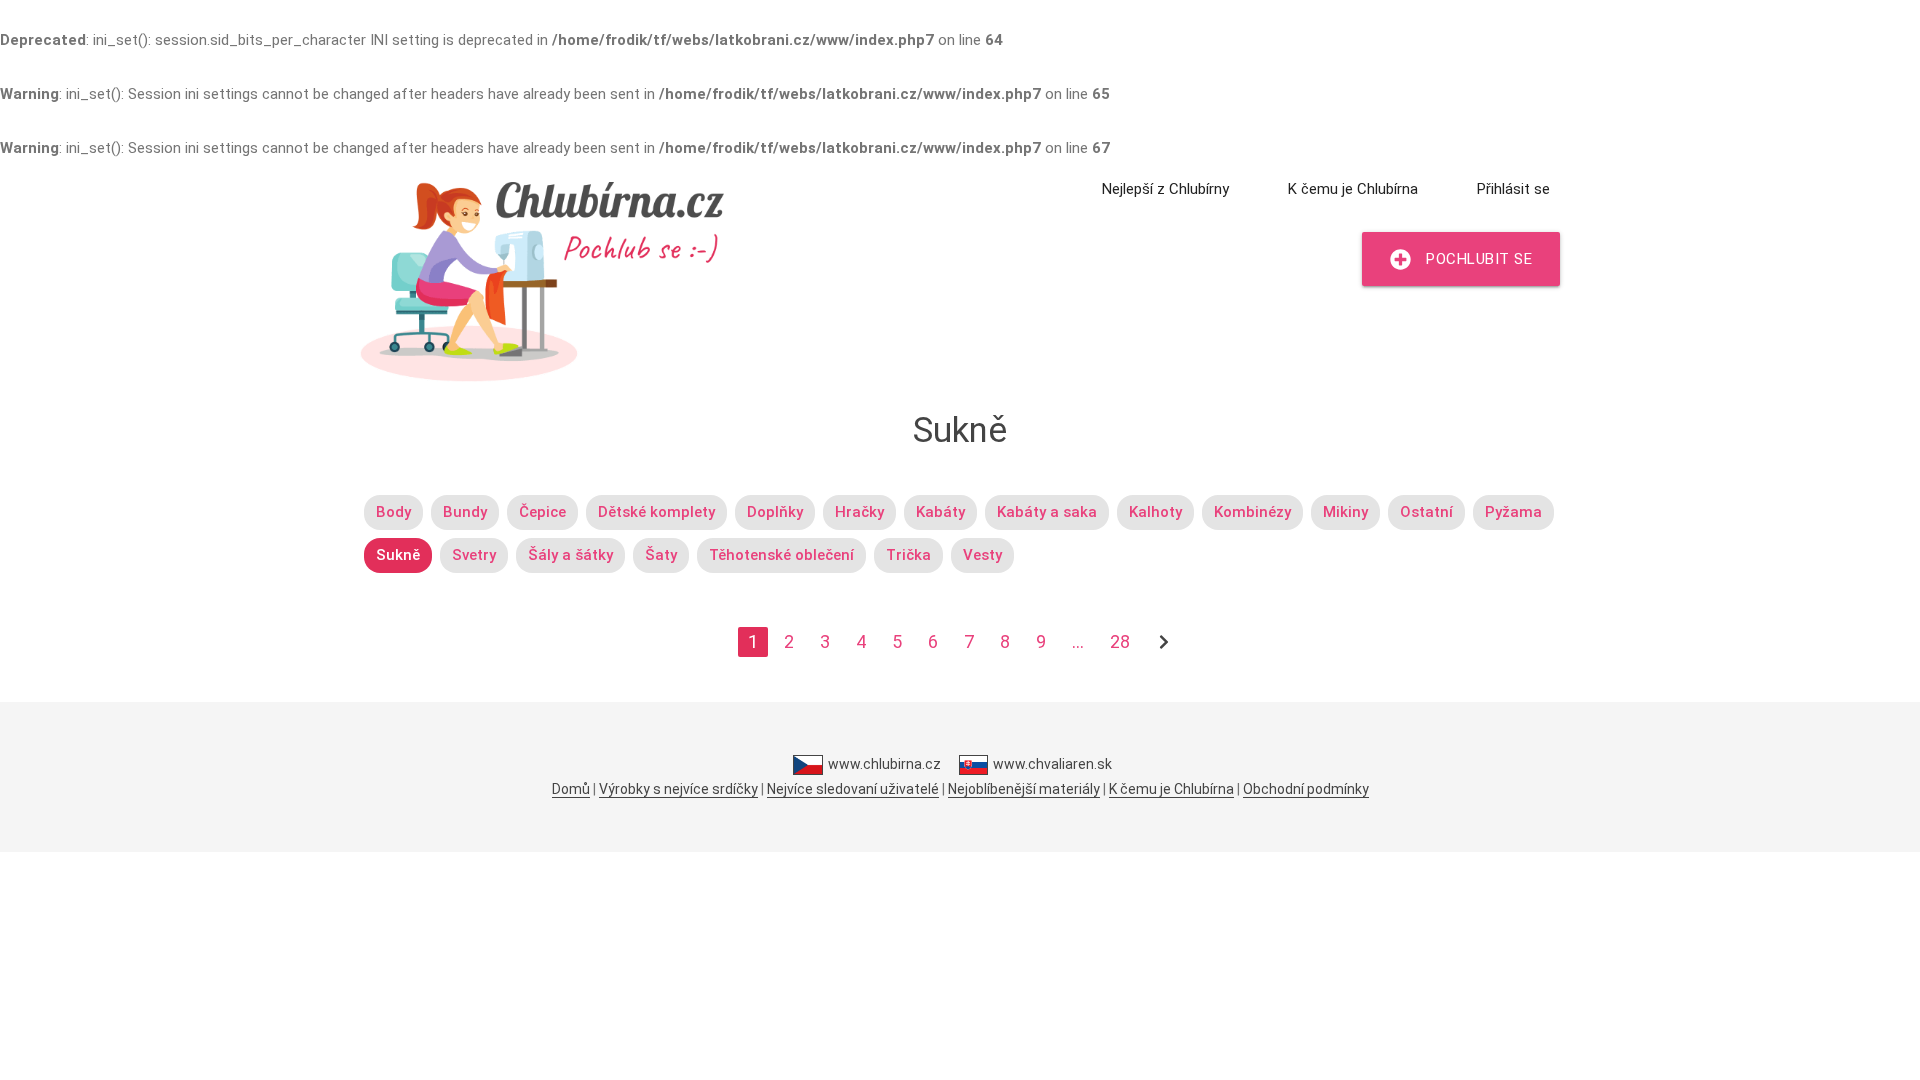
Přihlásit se (1513, 189)
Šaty (661, 555)
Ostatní (1426, 512)
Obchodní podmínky (1306, 789)
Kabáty (940, 512)
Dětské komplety (656, 512)
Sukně (398, 555)
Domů (571, 789)
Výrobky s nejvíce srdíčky (678, 789)
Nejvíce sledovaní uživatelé (853, 789)
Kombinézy (1252, 512)
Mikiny (1345, 512)
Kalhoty (1155, 512)
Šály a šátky (570, 555)
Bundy (465, 512)
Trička (908, 555)
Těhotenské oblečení (781, 555)
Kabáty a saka (1047, 512)
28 (1120, 641)
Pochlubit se (1479, 259)
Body (393, 512)
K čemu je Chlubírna (1353, 189)
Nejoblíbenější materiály (1024, 789)
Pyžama (1513, 512)
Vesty (982, 555)
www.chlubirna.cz (884, 764)
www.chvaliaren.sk (1052, 764)
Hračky (859, 512)
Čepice (542, 512)
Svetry (474, 555)
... (1078, 641)
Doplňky (775, 512)
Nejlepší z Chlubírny (1165, 189)
